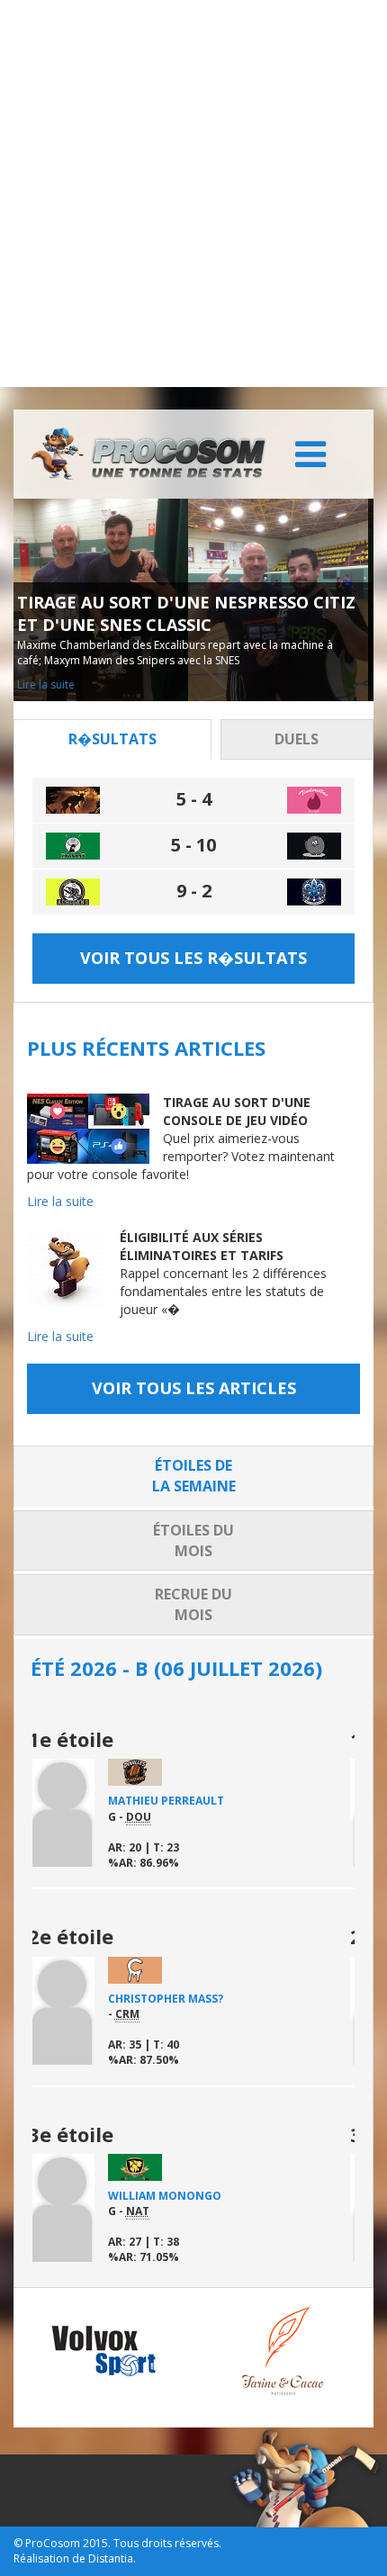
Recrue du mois (193, 1604)
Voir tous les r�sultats (193, 958)
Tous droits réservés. (167, 2543)
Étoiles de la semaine (194, 1476)
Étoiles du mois (193, 1540)
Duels (297, 739)
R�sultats (112, 739)
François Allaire (214, 2196)
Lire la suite (108, 685)
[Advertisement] (193, 194)
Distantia (111, 2558)
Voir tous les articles (194, 1388)
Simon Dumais (205, 1999)
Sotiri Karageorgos (224, 1801)
